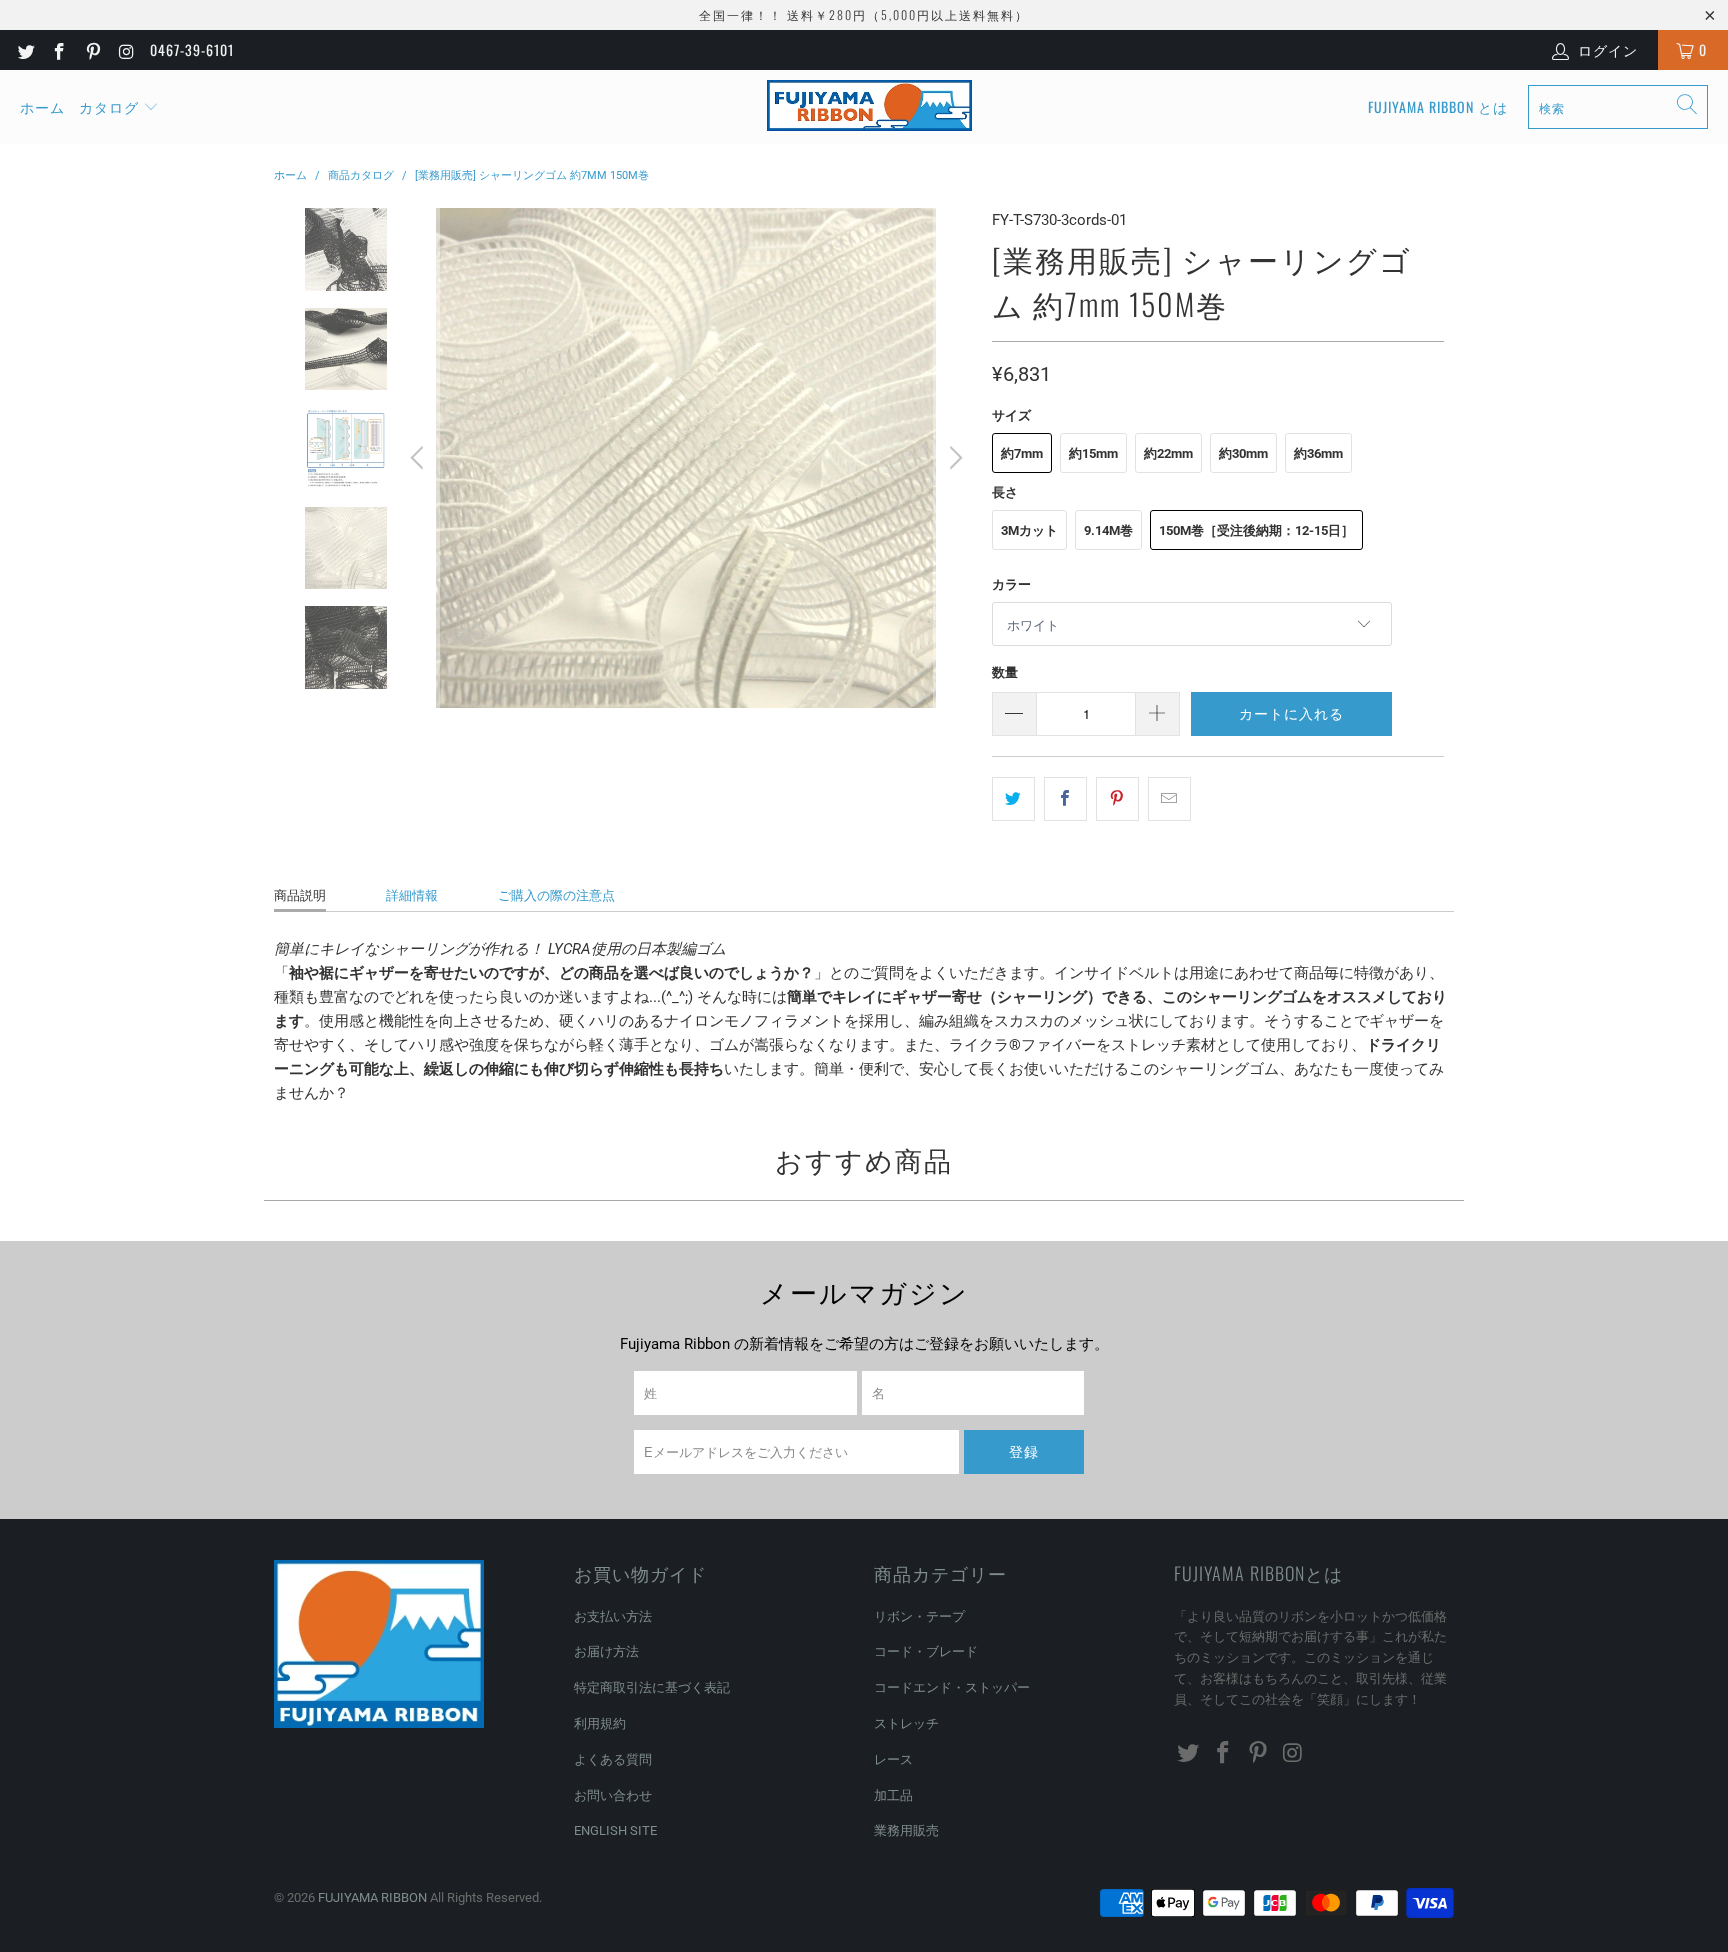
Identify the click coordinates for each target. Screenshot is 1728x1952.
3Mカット (1029, 530)
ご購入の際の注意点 (556, 895)
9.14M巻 (1108, 530)
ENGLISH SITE (615, 1830)
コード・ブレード (926, 1651)
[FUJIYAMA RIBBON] (869, 107)
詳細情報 (412, 895)
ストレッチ (906, 1723)
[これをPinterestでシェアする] (1117, 799)
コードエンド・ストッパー (952, 1687)
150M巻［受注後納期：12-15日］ (1256, 530)
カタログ (109, 106)
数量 (1005, 672)
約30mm (1243, 453)
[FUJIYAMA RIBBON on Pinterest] (92, 50)
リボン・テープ (919, 1616)
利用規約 (600, 1723)
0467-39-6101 (192, 49)
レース (893, 1759)
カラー (1011, 584)
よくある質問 (613, 1759)
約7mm (1022, 453)
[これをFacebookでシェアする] (1065, 799)
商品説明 (300, 895)
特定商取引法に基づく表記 (652, 1687)
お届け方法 (606, 1651)
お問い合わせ (613, 1795)
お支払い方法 (613, 1616)
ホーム (42, 106)
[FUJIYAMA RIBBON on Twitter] (25, 50)
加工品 (893, 1795)
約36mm (1318, 453)
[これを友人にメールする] (1169, 799)
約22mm (1168, 453)
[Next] (953, 458)
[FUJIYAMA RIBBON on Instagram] (126, 50)
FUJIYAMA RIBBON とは (1438, 106)
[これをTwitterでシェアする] (1013, 799)
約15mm (1093, 453)
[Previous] (420, 458)
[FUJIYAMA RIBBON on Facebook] (59, 50)
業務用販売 (906, 1830)
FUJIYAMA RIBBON (372, 1897)
